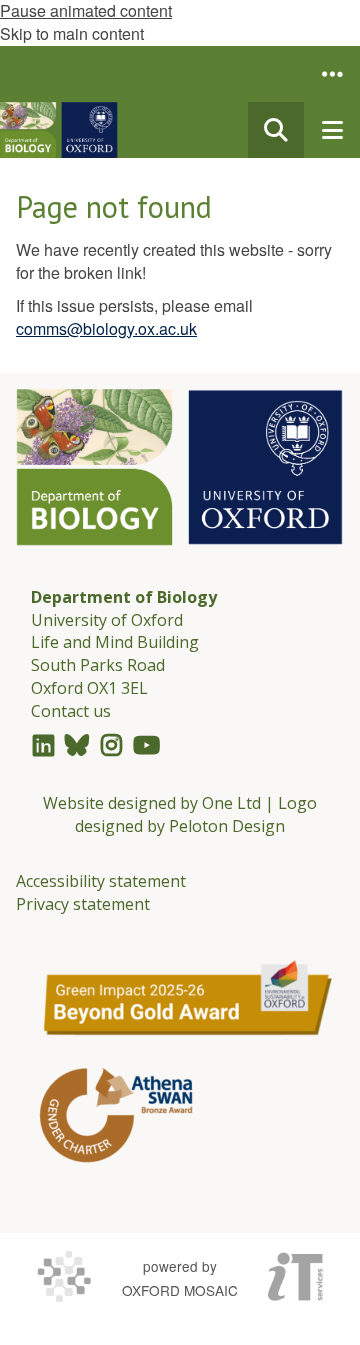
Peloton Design (227, 826)
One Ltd (231, 803)
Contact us (71, 711)
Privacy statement (83, 904)
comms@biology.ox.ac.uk (106, 328)
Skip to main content (72, 33)
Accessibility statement (101, 881)
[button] (332, 74)
